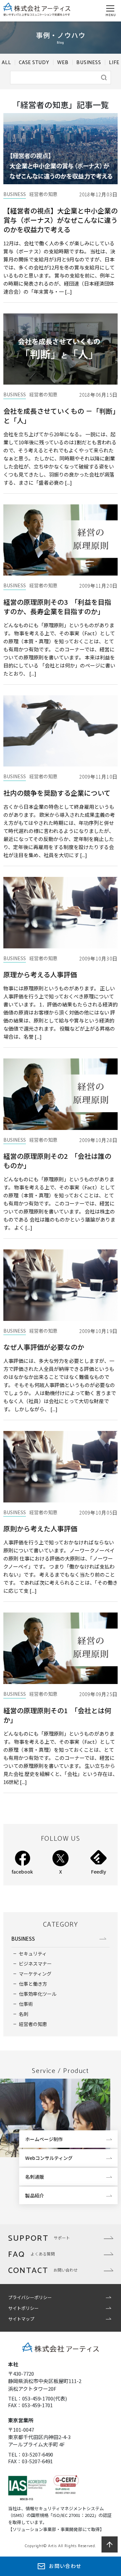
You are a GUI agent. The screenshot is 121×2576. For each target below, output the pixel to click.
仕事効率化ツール (38, 1994)
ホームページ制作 (44, 2139)
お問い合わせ (65, 2566)
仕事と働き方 (33, 1984)
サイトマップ (21, 2319)
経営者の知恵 (33, 2024)
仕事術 (26, 2004)
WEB (63, 63)
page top (110, 2544)
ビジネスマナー (35, 1964)
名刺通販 (35, 2177)
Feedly (99, 1872)
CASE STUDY (34, 63)
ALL (6, 63)
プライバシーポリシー (30, 2297)
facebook (22, 1872)
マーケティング (35, 1974)
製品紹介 (35, 2195)
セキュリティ (33, 1953)
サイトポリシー (23, 2308)
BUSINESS (89, 63)
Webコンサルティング (49, 2158)
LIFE (114, 63)
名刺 (24, 2014)
